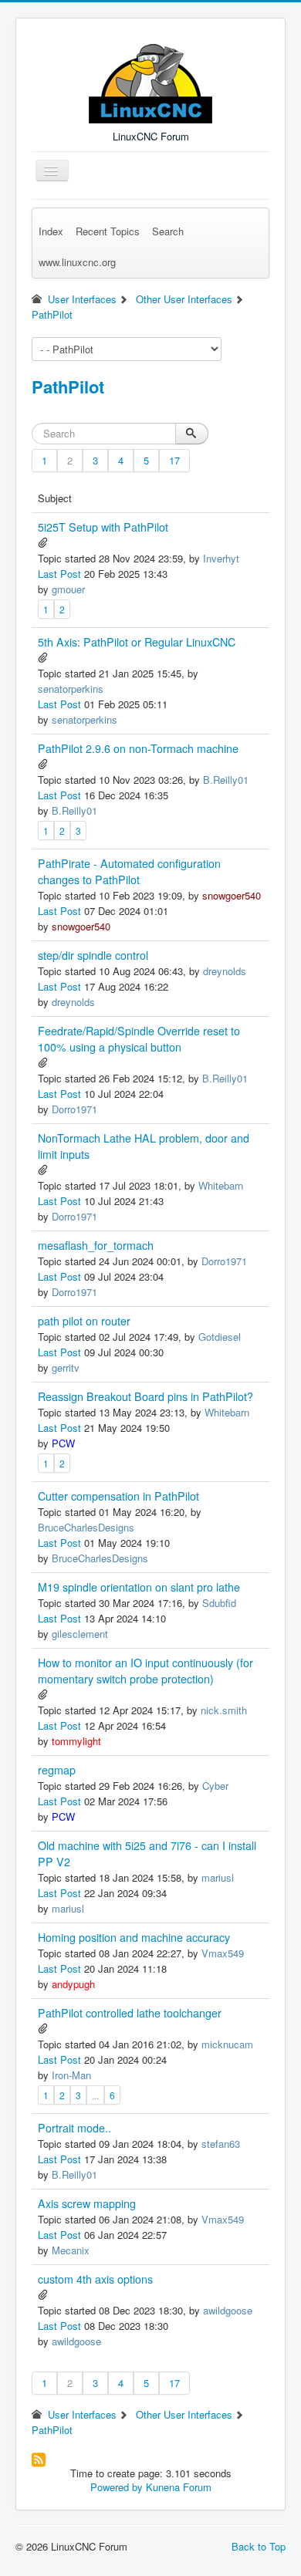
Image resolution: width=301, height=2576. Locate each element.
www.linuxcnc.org (77, 262)
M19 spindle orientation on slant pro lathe (139, 1587)
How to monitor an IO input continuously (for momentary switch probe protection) (145, 1671)
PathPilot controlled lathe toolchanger (130, 2013)
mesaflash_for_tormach (96, 1245)
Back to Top (259, 2546)
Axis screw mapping (87, 2203)
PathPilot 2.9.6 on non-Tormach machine (138, 748)
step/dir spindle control (93, 955)
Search (168, 231)
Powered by (117, 2487)
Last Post (59, 574)
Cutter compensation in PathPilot (118, 1496)
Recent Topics (108, 231)
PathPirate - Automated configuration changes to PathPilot (129, 871)
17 (174, 460)
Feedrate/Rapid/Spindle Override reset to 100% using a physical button (139, 1039)
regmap (57, 1770)
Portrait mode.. (74, 2128)
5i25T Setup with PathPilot (103, 527)
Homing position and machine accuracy (134, 1937)
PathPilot (68, 387)
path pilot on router (84, 1321)
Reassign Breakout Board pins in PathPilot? (145, 1396)
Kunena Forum (179, 2487)
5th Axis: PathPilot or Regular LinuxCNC (137, 642)
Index (51, 231)
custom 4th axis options (95, 2279)
